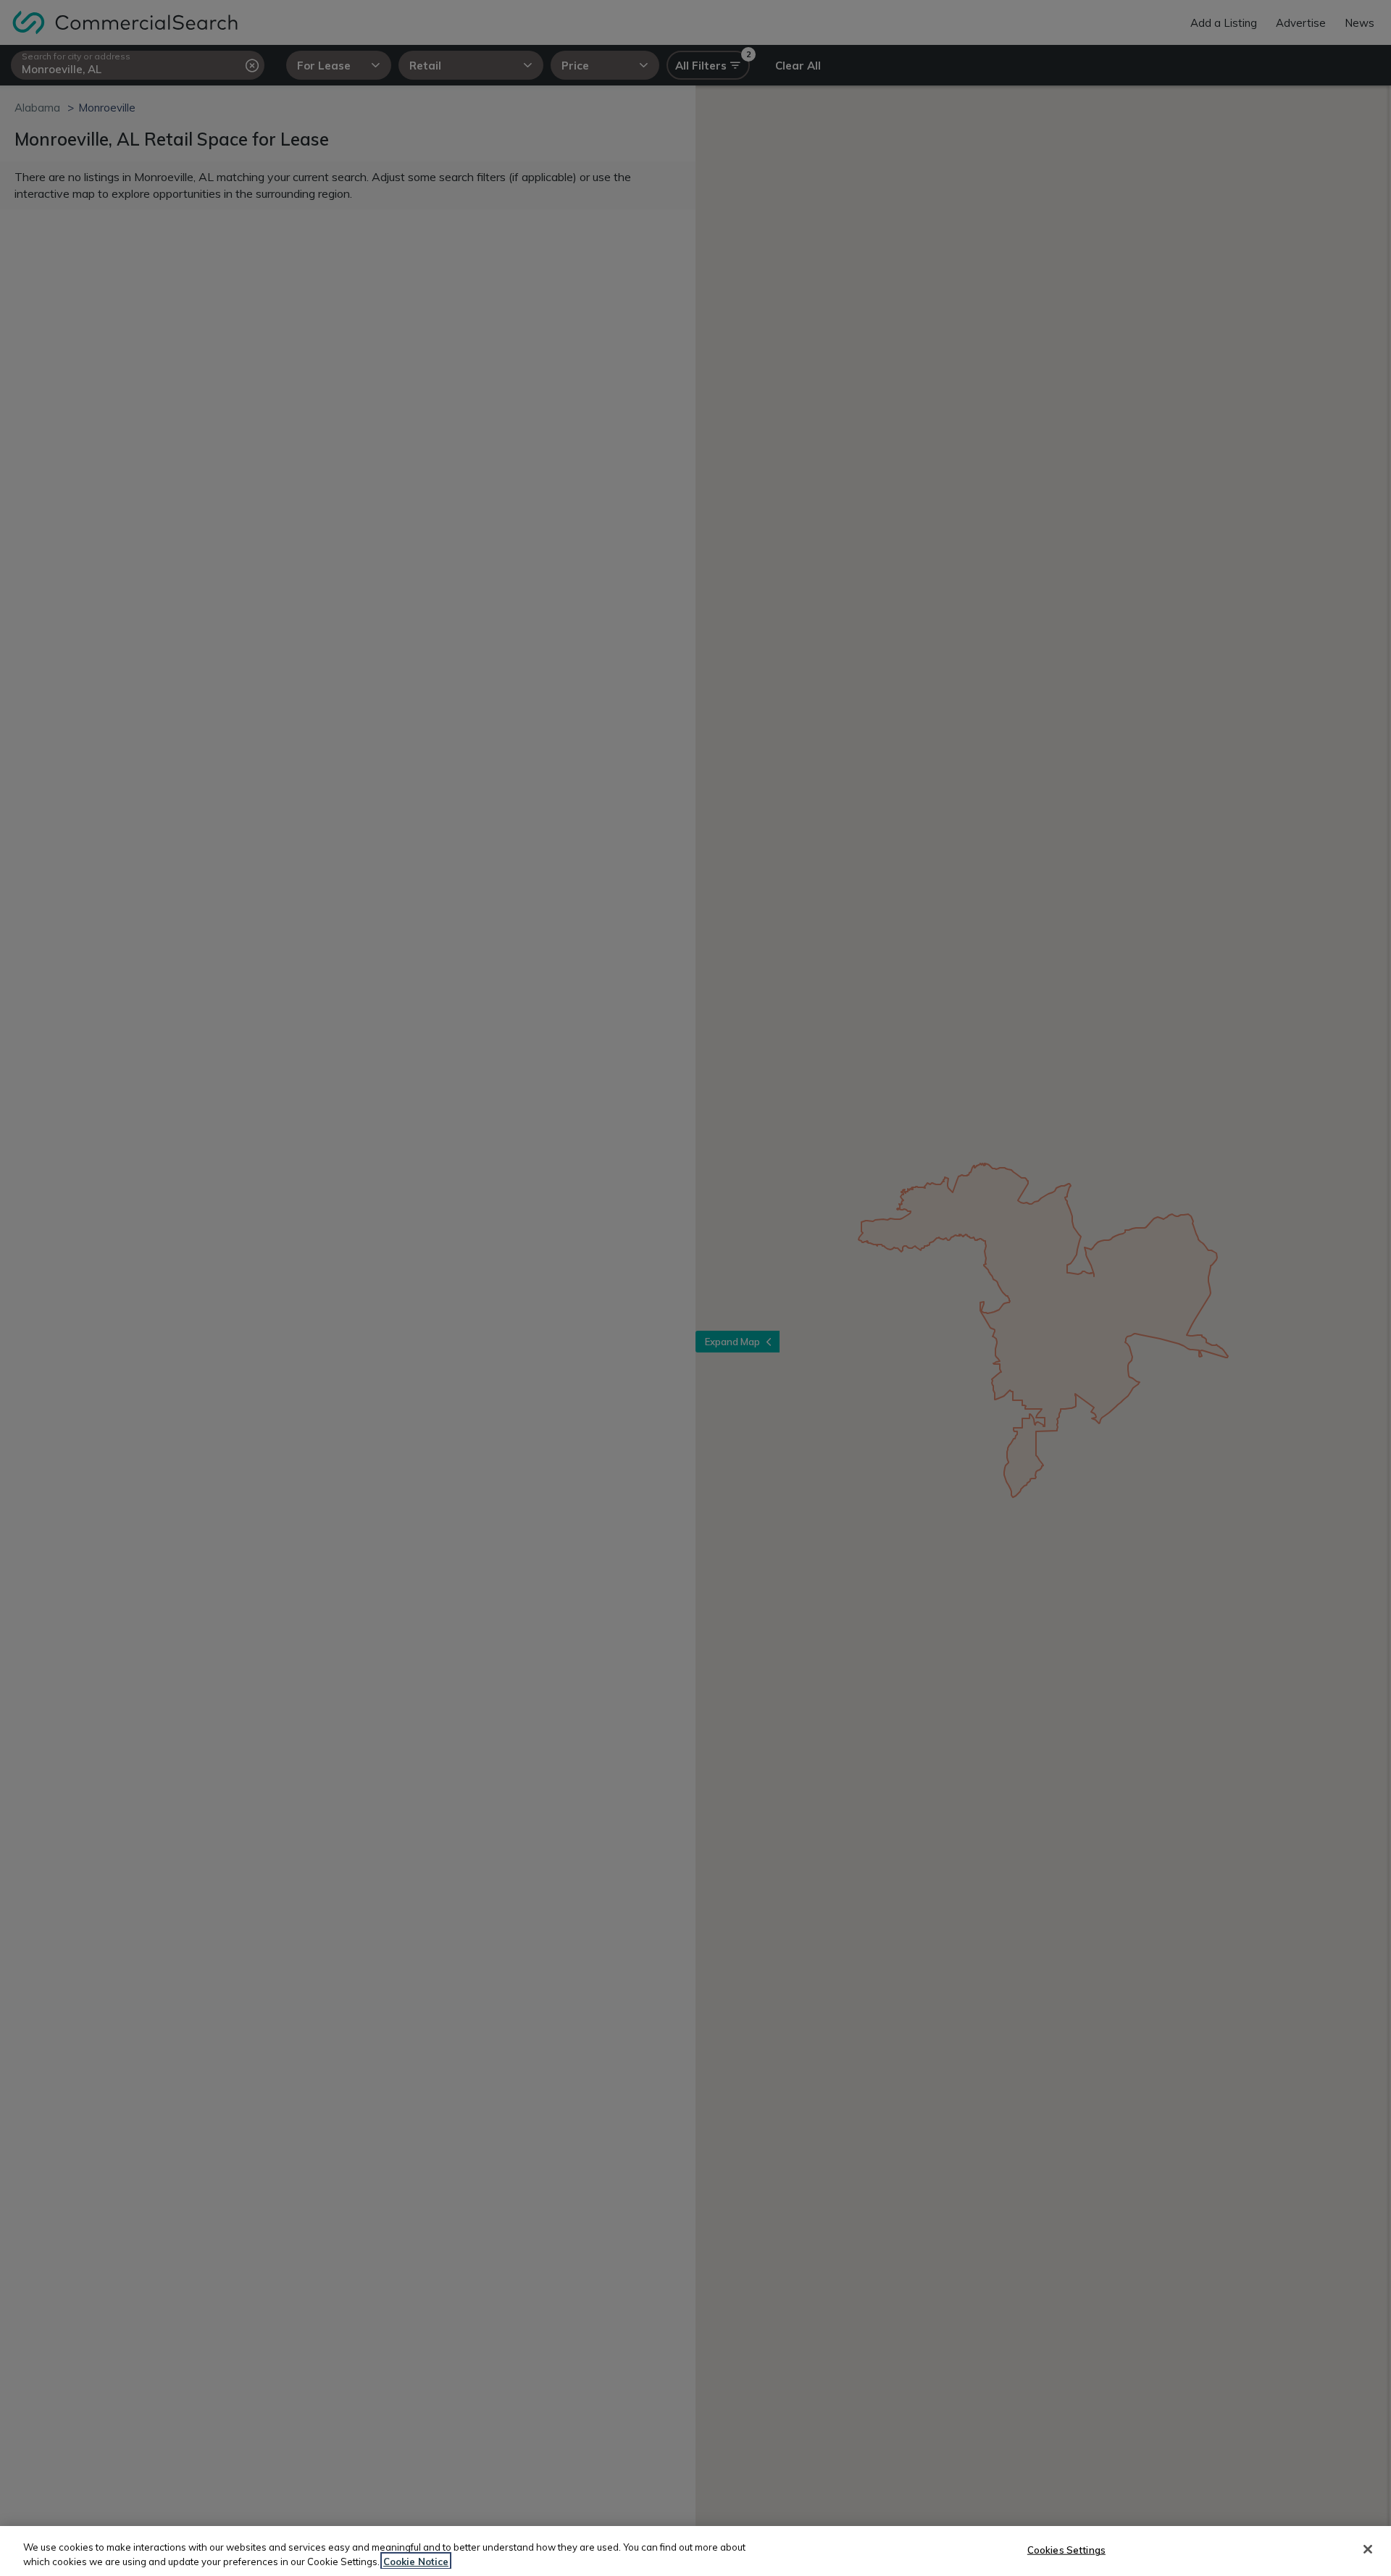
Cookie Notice (416, 2561)
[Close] (1368, 2549)
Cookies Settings (1066, 2550)
